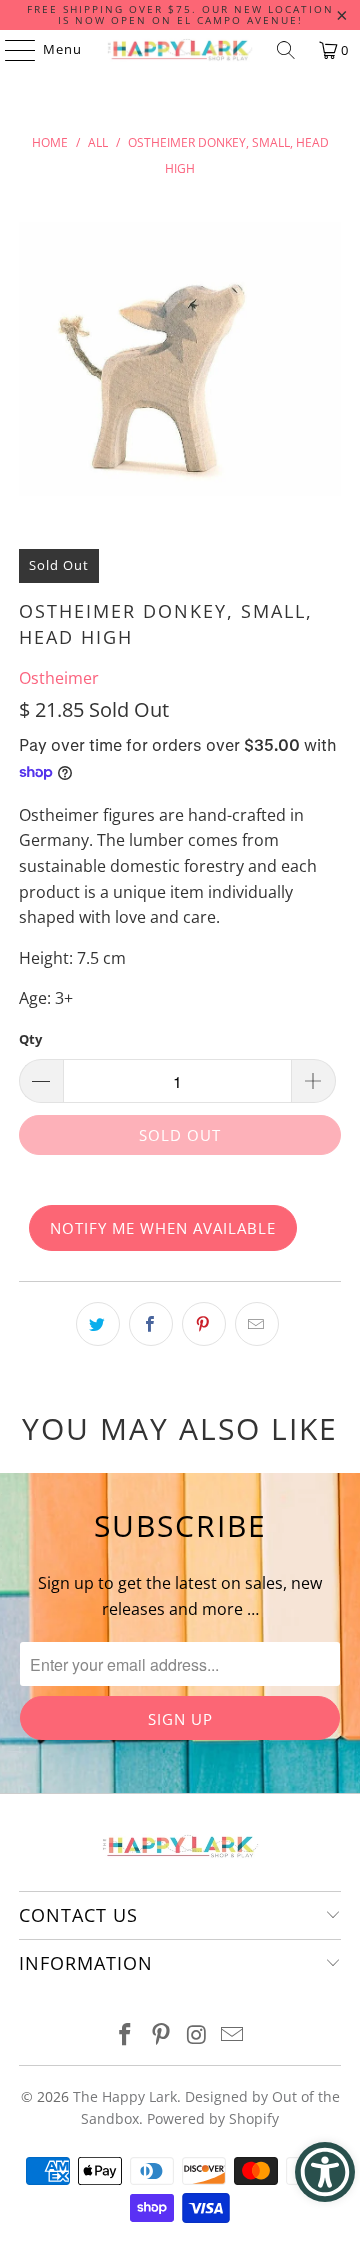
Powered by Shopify (213, 2118)
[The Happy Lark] (180, 50)
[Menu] (10, 50)
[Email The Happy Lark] (233, 2035)
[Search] (286, 50)
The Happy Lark (125, 2096)
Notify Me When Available (163, 1228)
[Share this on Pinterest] (204, 1324)
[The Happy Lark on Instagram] (197, 2035)
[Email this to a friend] (257, 1324)
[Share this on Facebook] (151, 1324)
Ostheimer (59, 678)
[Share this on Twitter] (98, 1324)
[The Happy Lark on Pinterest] (161, 2035)
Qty (30, 1039)
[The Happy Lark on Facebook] (126, 2035)
